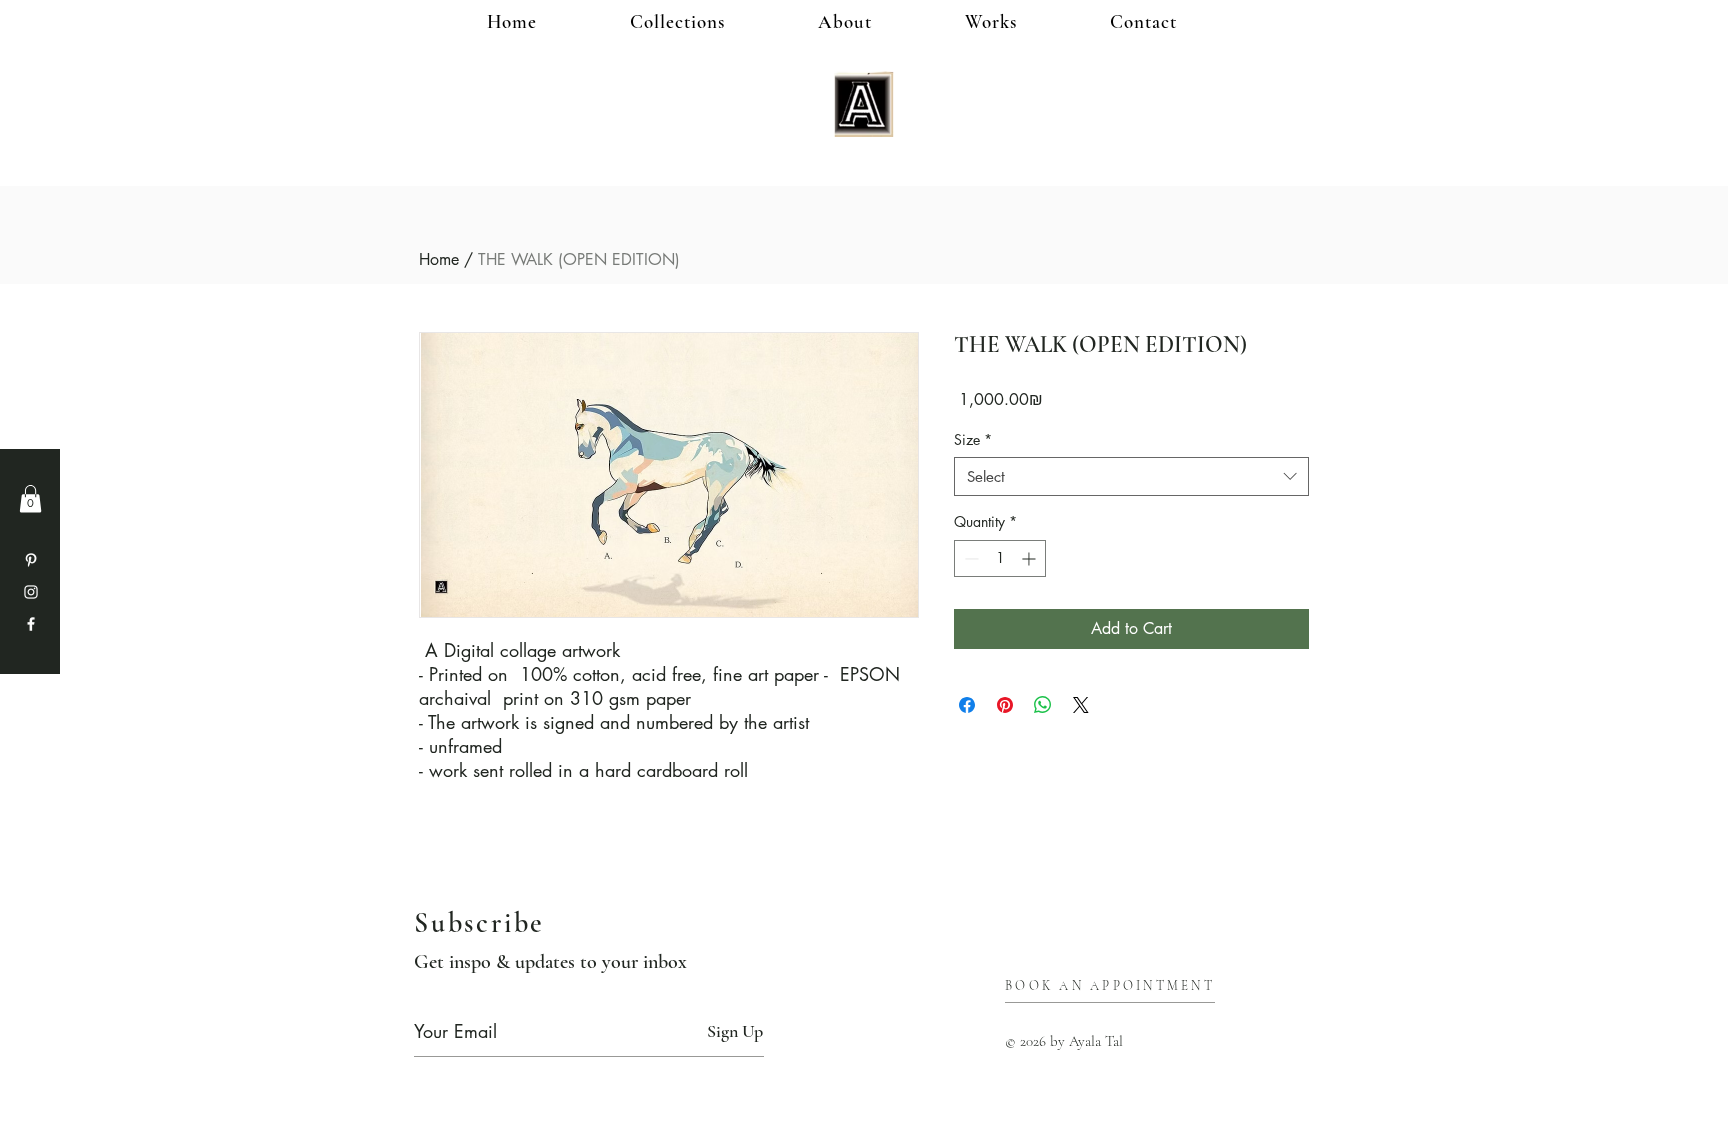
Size (973, 439)
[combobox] (1131, 476)
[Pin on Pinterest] (1005, 705)
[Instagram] (31, 592)
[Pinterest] (31, 560)
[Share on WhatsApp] (1043, 705)
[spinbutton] (1000, 558)
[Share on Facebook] (967, 705)
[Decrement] (969, 558)
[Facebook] (31, 624)
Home (439, 259)
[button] (1023, 21)
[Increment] (1030, 558)
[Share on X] (1081, 705)
